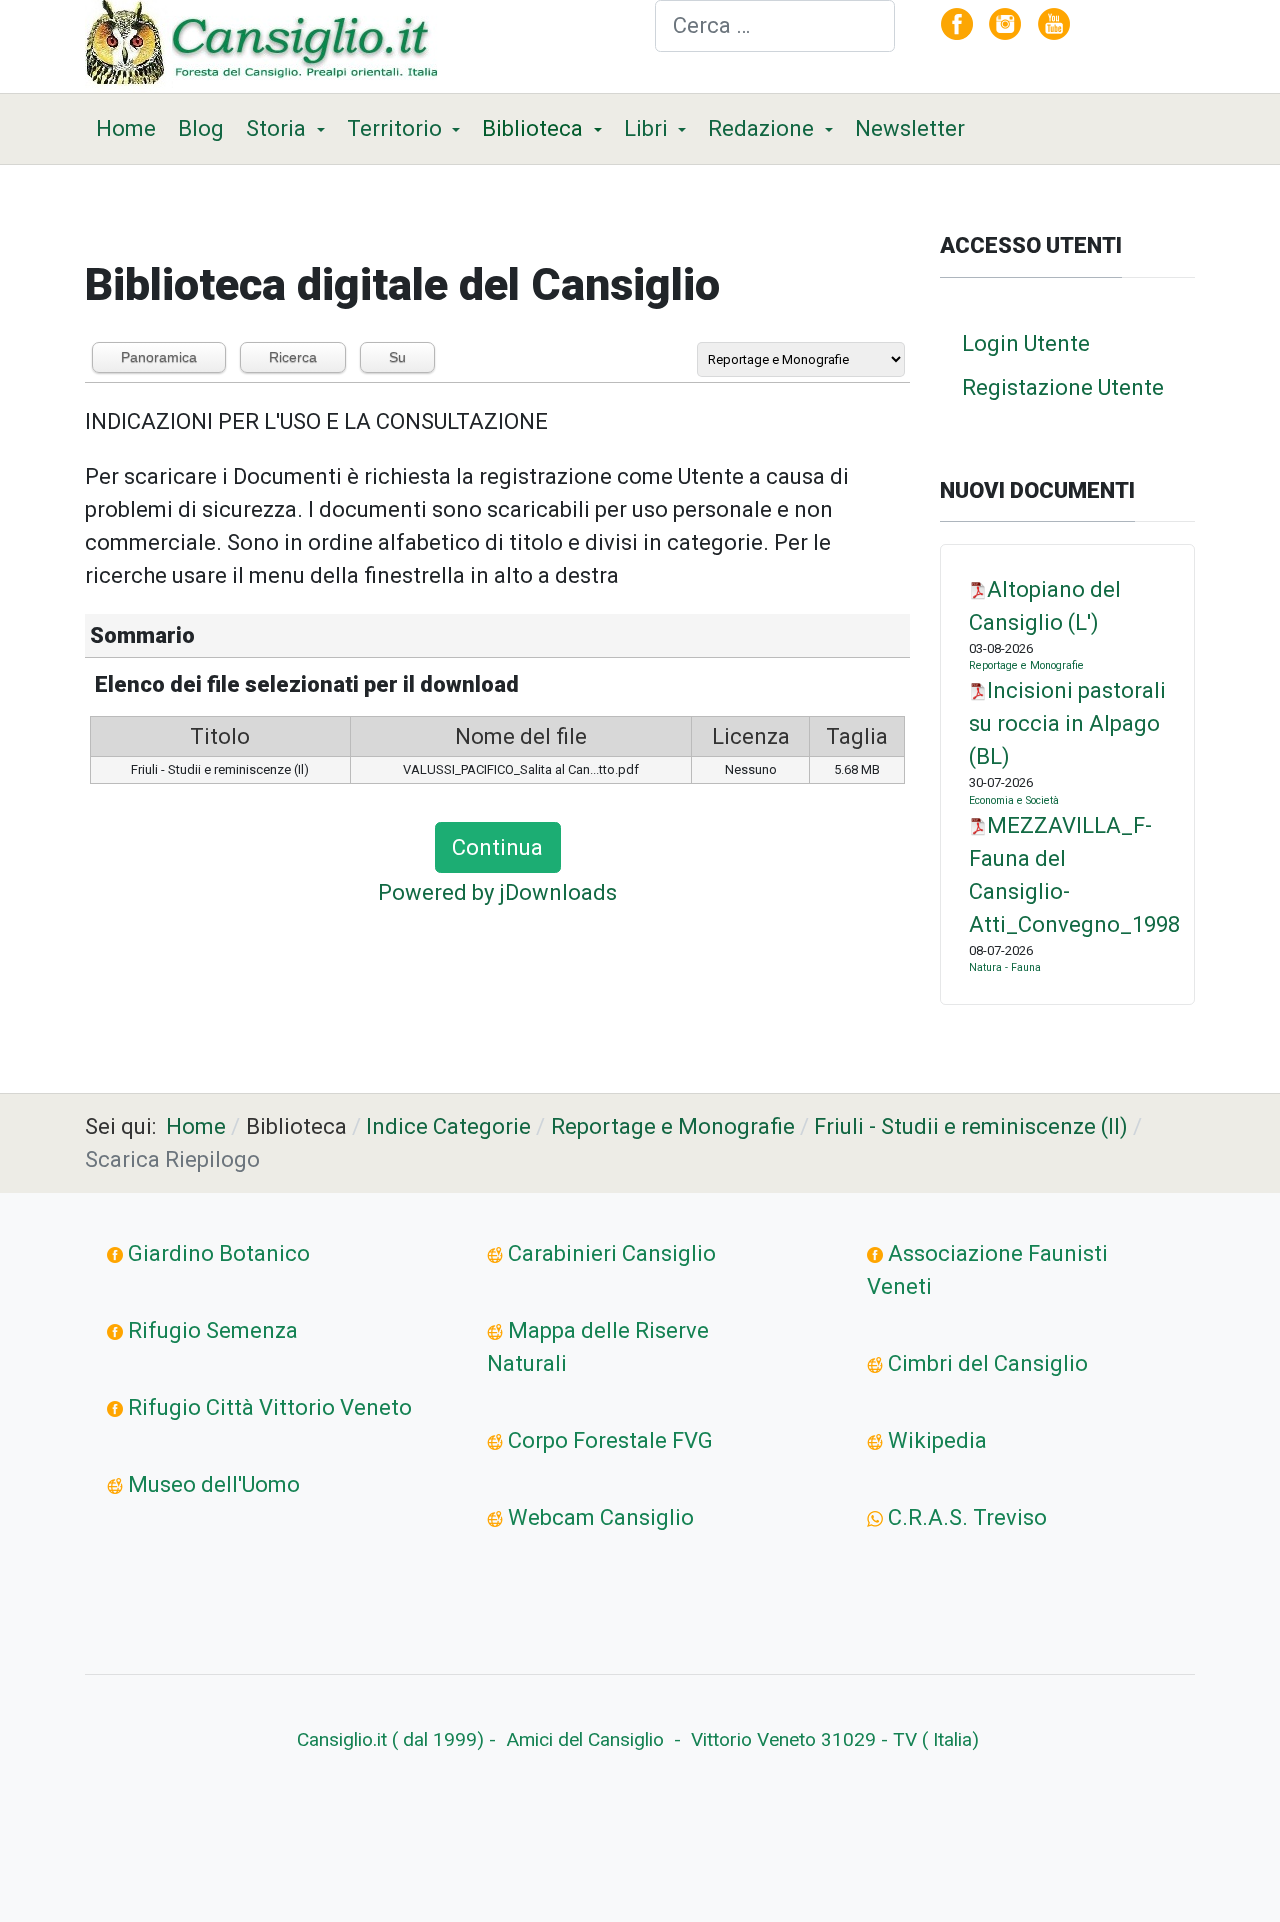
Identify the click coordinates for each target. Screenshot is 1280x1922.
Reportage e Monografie (1026, 665)
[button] (285, 129)
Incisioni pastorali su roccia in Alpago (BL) (1067, 723)
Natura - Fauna (1005, 967)
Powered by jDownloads (497, 892)
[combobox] (775, 26)
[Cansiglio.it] (266, 44)
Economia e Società (1014, 800)
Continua (497, 847)
